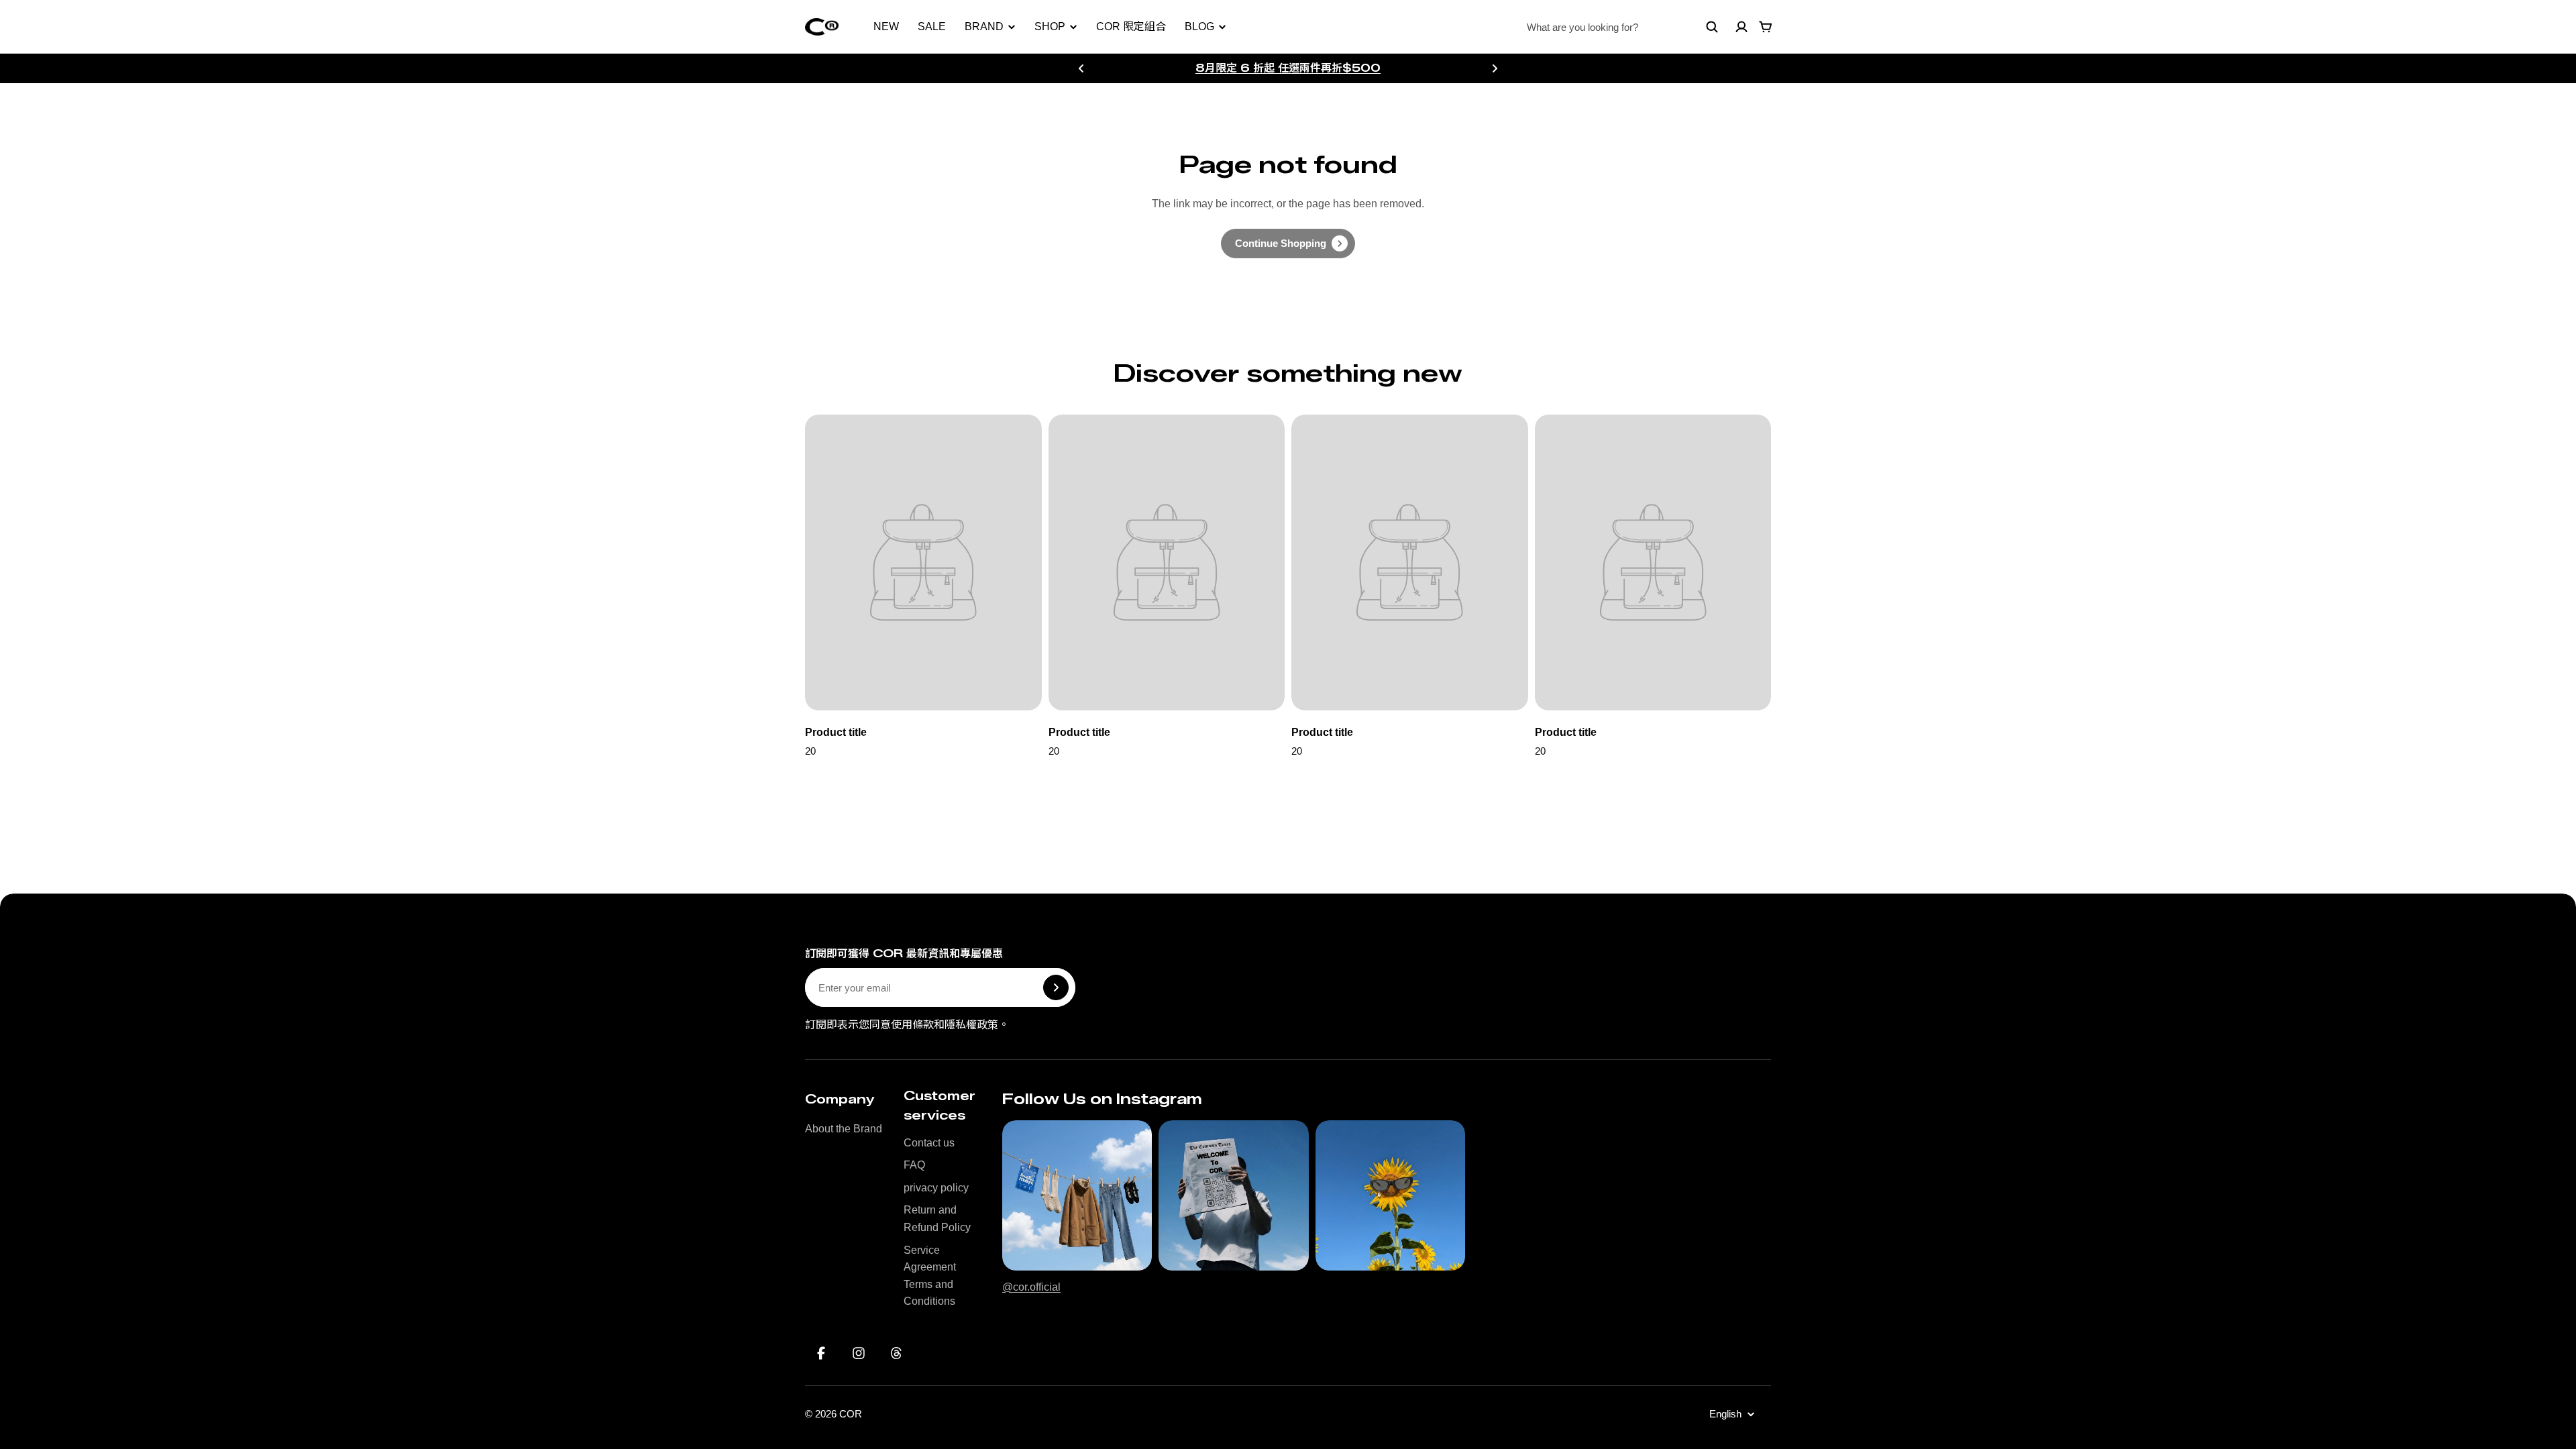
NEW (886, 26)
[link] (1288, 244)
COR (851, 1414)
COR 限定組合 (1131, 26)
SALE (932, 26)
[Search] (1712, 27)
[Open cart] (1766, 27)
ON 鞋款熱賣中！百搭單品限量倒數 (1288, 67)
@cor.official (1031, 1287)
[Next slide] (1495, 68)
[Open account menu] (1741, 27)
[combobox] (1623, 27)
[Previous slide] (1081, 68)
